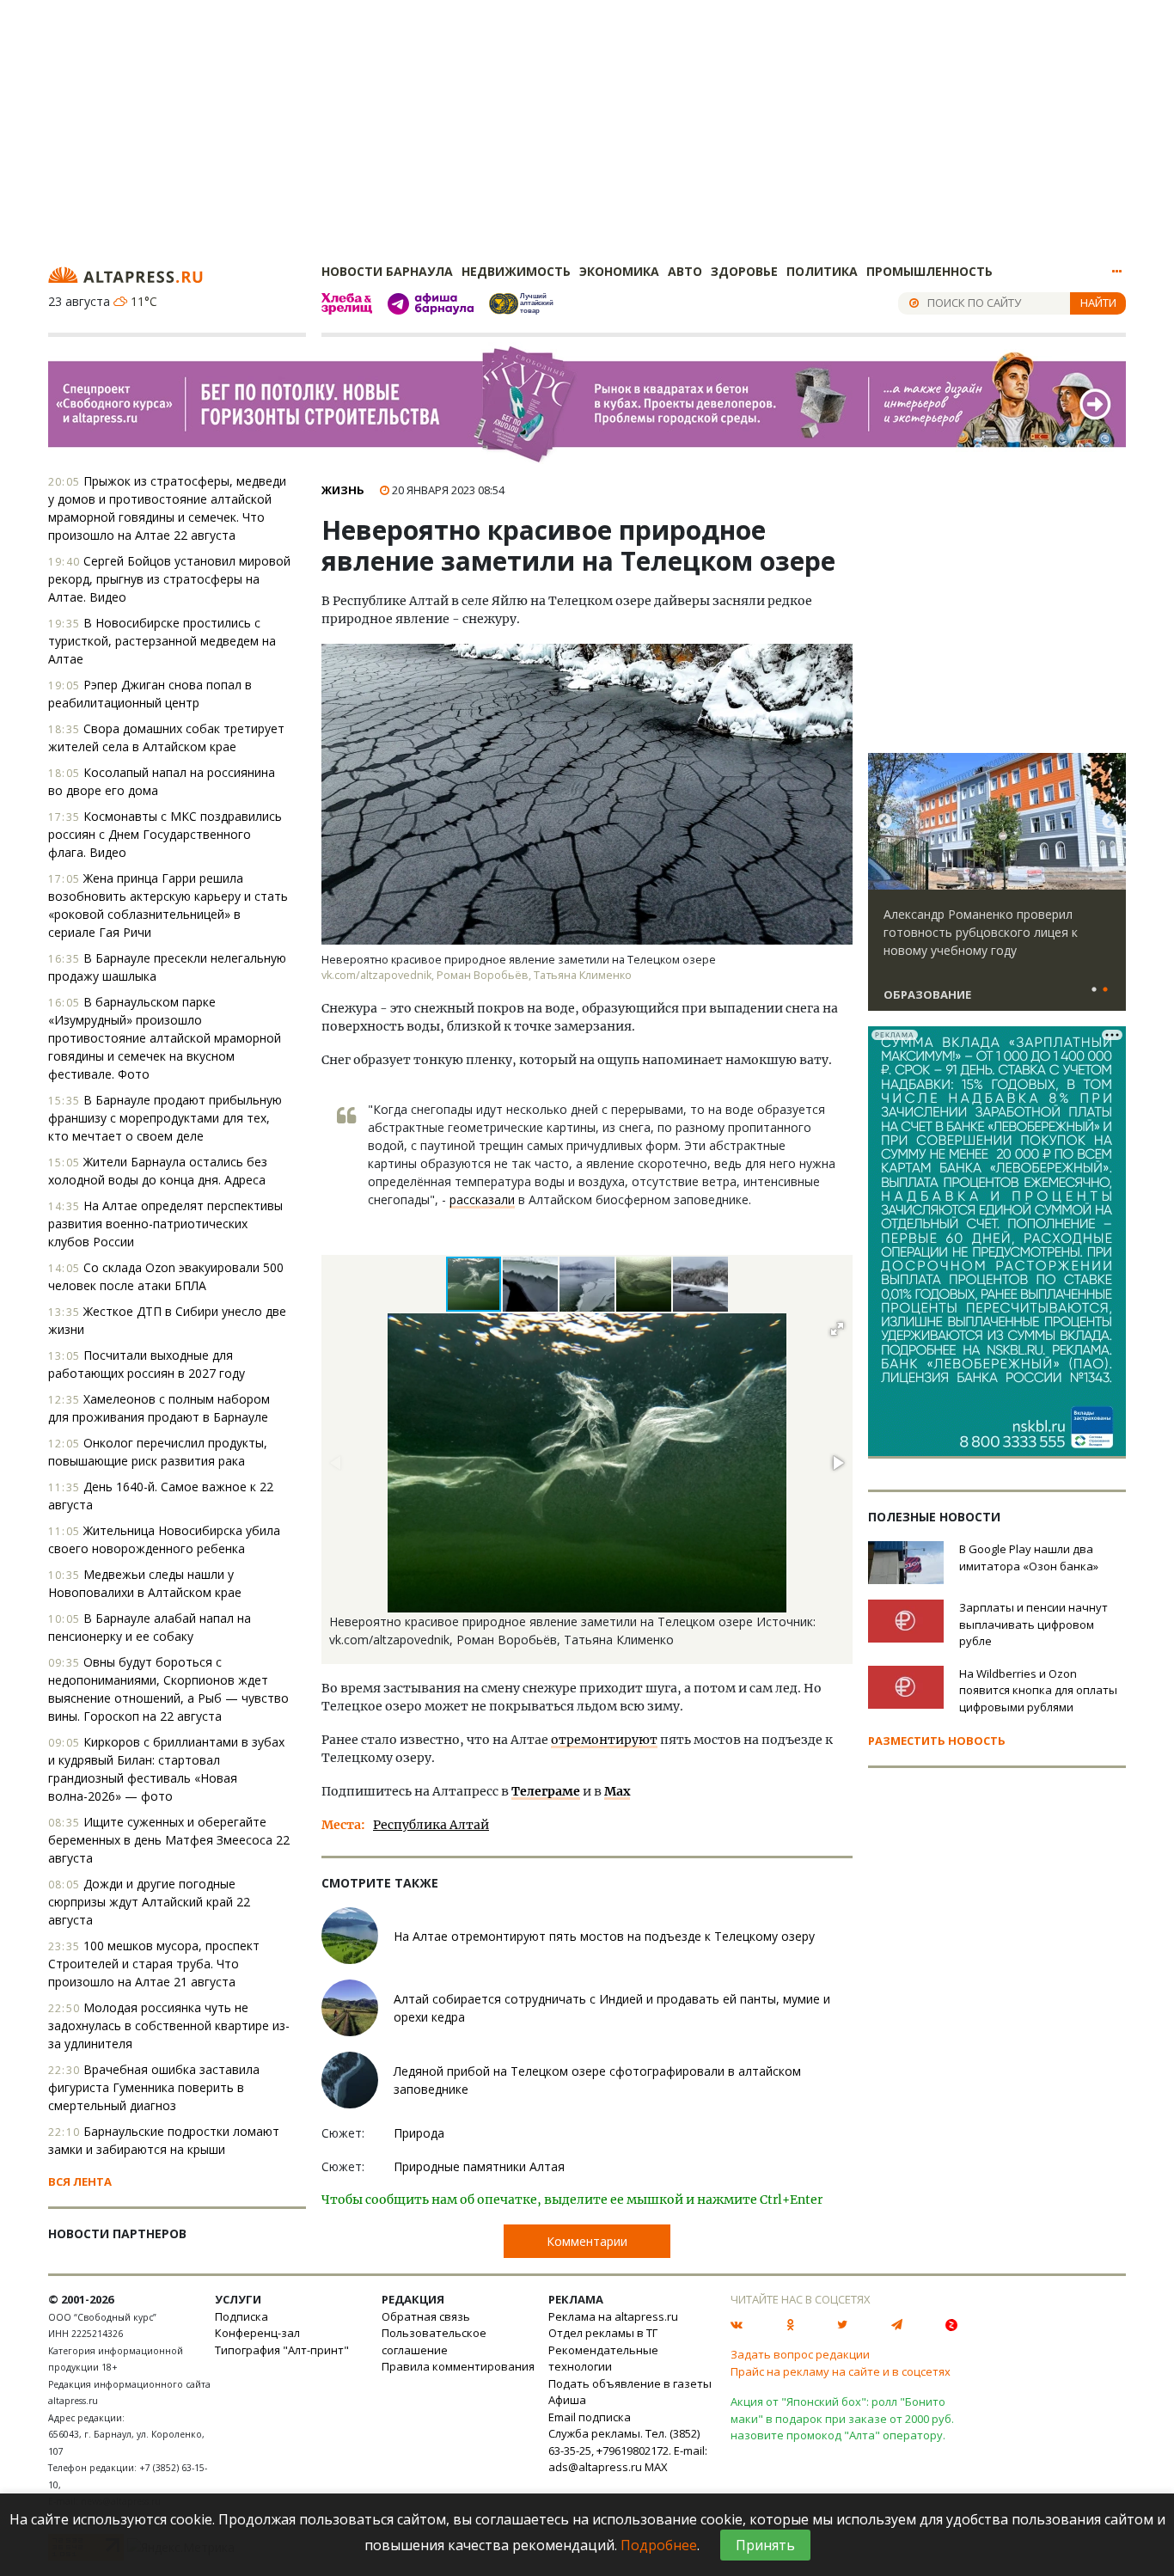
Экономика (619, 271)
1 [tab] (1094, 990)
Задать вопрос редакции (800, 2354)
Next (1110, 822)
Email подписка (590, 2417)
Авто (685, 271)
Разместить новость (937, 1741)
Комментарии (587, 2241)
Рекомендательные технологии (603, 2359)
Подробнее (659, 2545)
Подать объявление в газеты (630, 2383)
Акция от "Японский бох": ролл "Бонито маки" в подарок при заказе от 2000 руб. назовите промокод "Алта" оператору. (842, 2418)
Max (617, 1791)
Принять (765, 2545)
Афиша (567, 2400)
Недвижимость (516, 271)
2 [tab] (1105, 990)
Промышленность (929, 271)
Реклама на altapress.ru (613, 2316)
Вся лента (80, 2181)
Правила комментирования (458, 2366)
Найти (1098, 303)
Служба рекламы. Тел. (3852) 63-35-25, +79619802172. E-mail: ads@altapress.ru (628, 2450)
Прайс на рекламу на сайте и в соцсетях (841, 2371)
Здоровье (744, 271)
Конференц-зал (257, 2333)
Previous (884, 822)
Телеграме (546, 1791)
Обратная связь (426, 2316)
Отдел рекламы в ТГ (603, 2333)
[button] (531, 1284)
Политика (822, 271)
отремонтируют (604, 1740)
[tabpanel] (997, 890)
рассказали (482, 1199)
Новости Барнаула (387, 271)
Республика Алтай (431, 1825)
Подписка (242, 2316)
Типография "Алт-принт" (282, 2350)
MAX (656, 2467)
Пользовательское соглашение (434, 2341)
